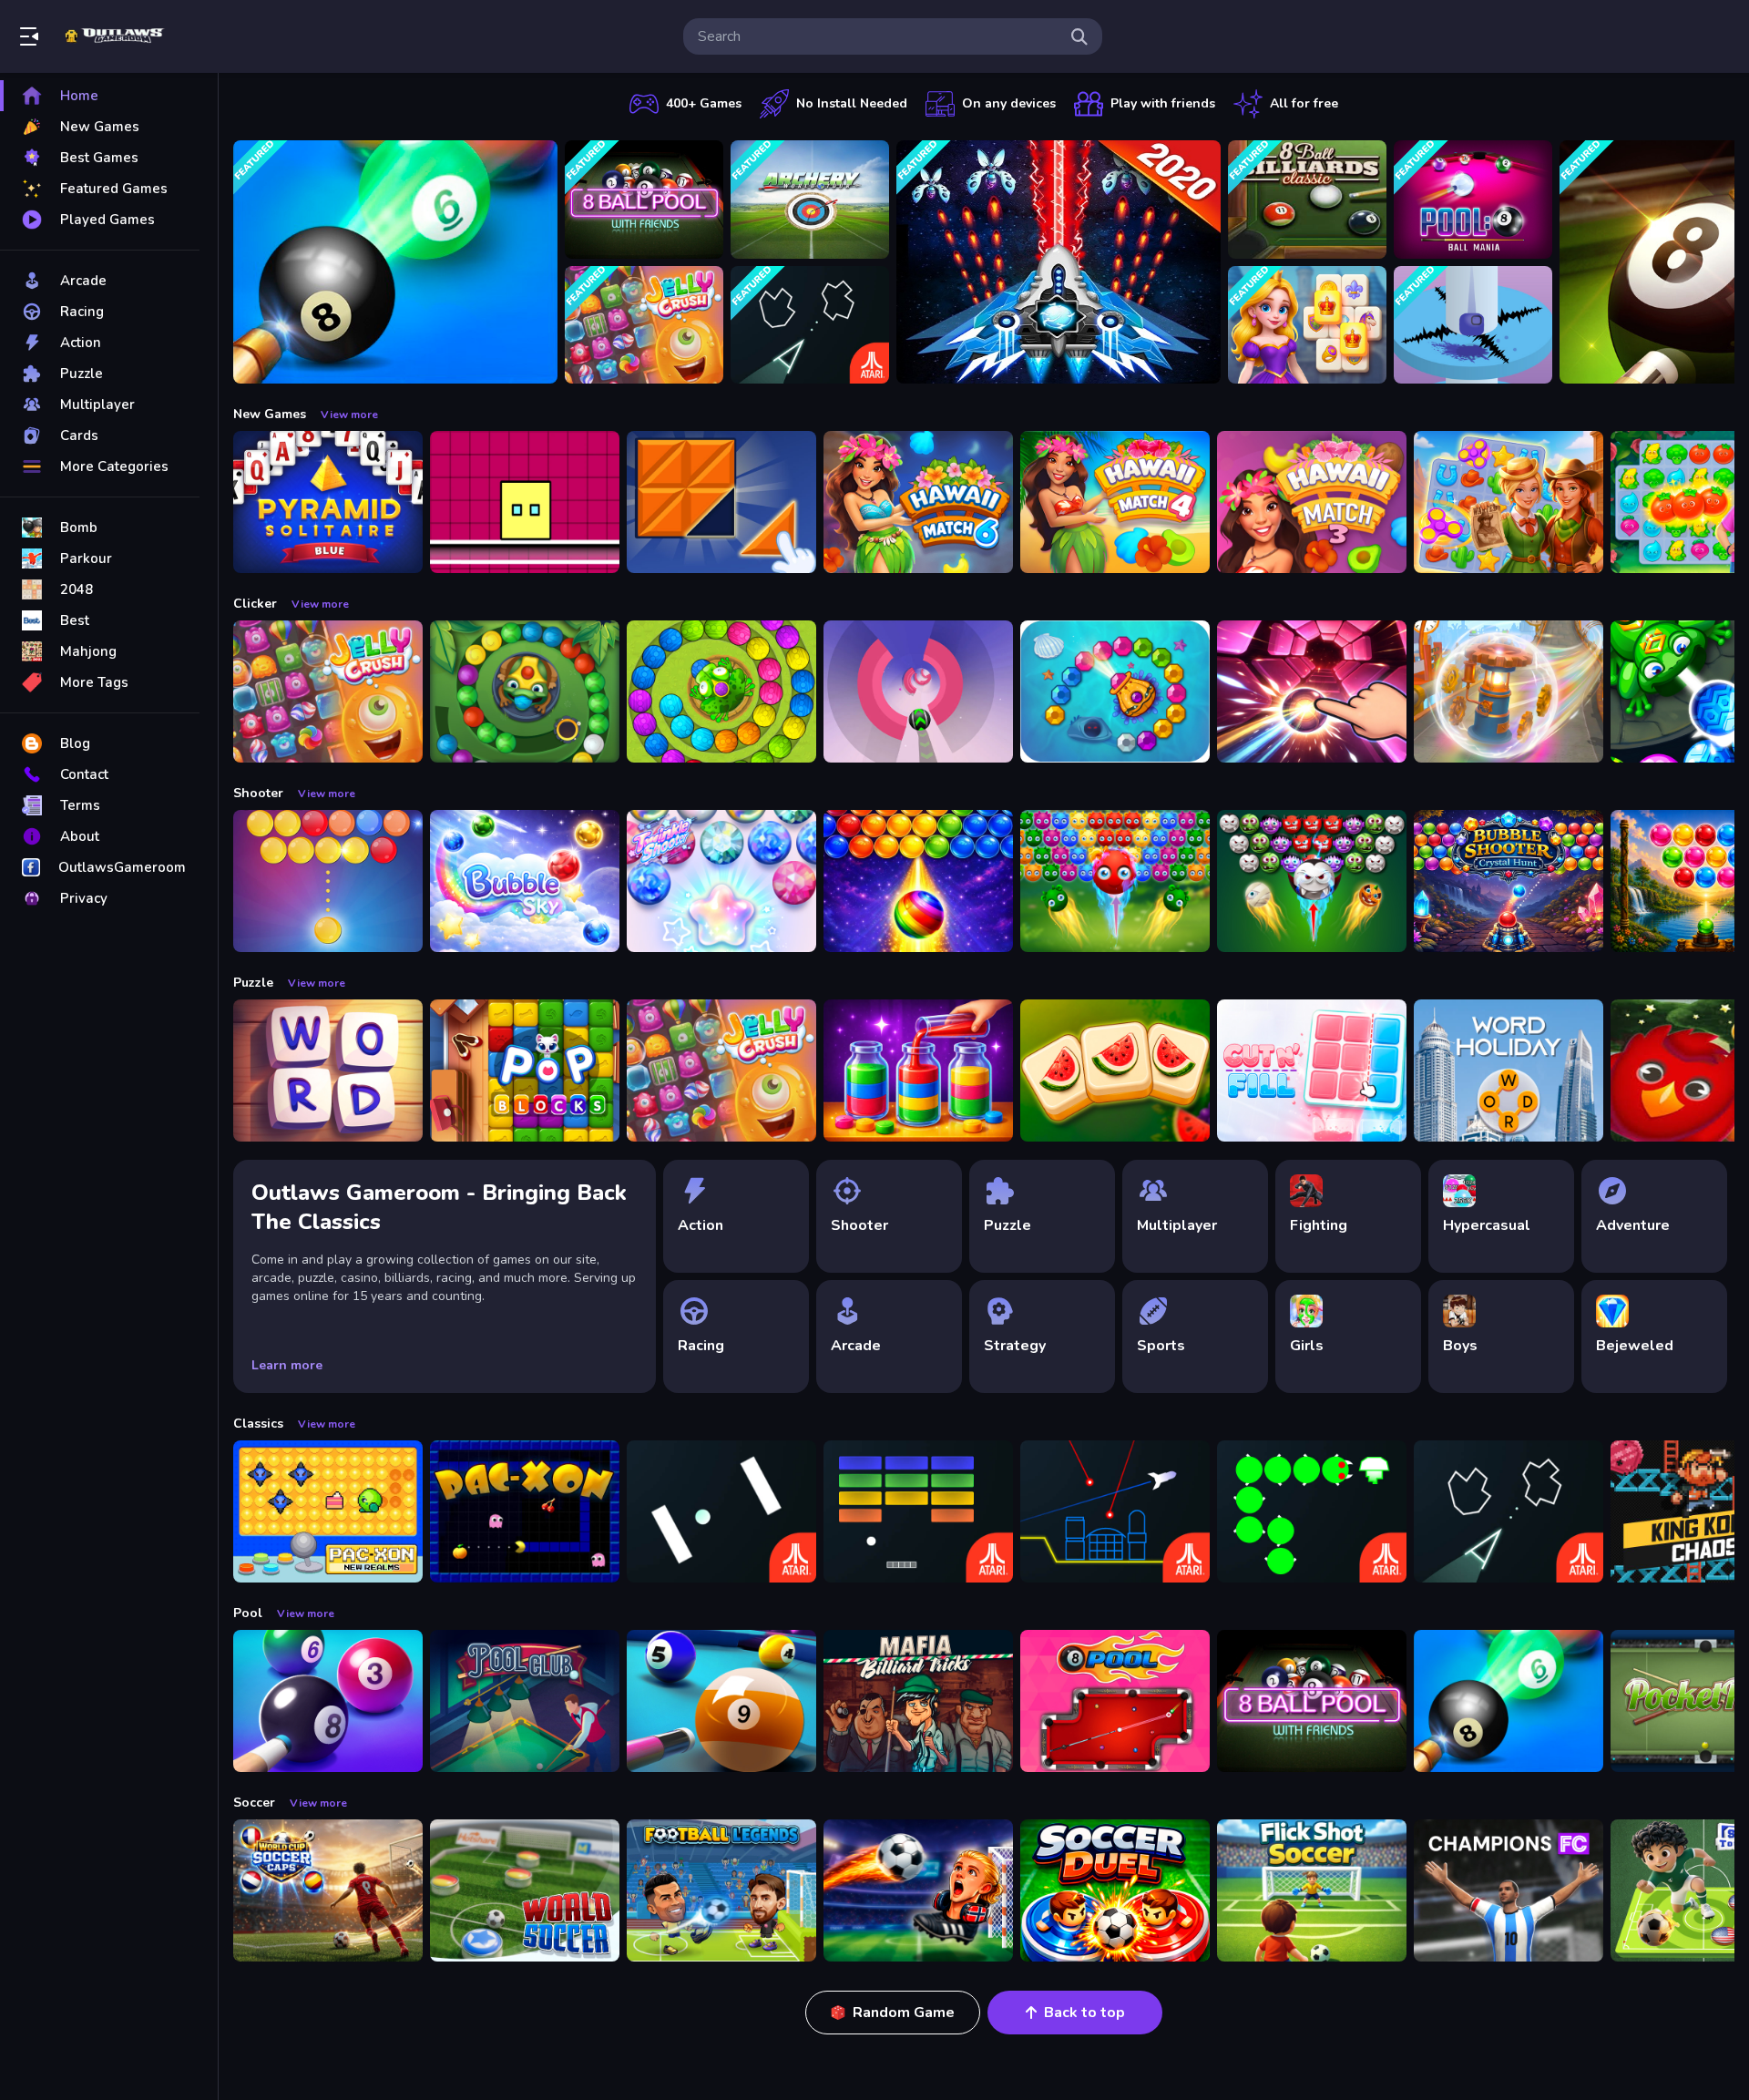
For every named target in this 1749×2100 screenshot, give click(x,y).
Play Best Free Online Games (117, 36)
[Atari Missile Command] (1115, 1511)
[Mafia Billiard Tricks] (918, 1701)
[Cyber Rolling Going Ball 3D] (1509, 691)
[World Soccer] (525, 1890)
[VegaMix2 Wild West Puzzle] (1509, 502)
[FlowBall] (1312, 691)
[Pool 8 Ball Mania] (1473, 200)
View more (349, 415)
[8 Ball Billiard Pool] (395, 262)
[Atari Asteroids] (810, 325)
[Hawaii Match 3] (1312, 502)
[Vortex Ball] (918, 691)
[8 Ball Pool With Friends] (644, 200)
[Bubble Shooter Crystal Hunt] (1509, 881)
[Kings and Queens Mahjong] (1307, 325)
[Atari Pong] (721, 1511)
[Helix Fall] (1473, 325)
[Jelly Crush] (644, 325)
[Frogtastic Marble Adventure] (721, 691)
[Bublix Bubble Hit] (918, 881)
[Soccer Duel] (1115, 1890)
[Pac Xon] (525, 1511)
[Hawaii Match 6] (918, 502)
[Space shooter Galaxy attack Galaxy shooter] (1059, 262)
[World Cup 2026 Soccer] (918, 1890)
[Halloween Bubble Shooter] (1312, 881)
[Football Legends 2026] (721, 1890)
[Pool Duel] (328, 1701)
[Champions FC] (1509, 1890)
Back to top (1084, 2013)
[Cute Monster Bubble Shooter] (1115, 881)
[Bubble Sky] (525, 881)
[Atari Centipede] (1312, 1511)
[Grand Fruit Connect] (1115, 1070)
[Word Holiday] (1509, 1070)
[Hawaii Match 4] (1115, 502)
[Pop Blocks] (525, 1070)
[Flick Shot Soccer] (1312, 1890)
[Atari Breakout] (918, 1511)
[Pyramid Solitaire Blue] (328, 502)
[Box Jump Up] (525, 502)
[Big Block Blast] (721, 502)
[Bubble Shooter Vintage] (328, 881)
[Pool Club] (525, 1701)
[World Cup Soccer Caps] (328, 1890)
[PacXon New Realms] (328, 1511)
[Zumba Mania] (525, 691)
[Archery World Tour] (810, 200)
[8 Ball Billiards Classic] (1307, 200)
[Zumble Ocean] (1115, 691)
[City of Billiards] (721, 1701)
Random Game (904, 2013)
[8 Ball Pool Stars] (1115, 1701)
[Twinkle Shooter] (721, 881)
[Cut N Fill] (1312, 1070)
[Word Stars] (328, 1070)
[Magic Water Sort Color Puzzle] (918, 1070)
